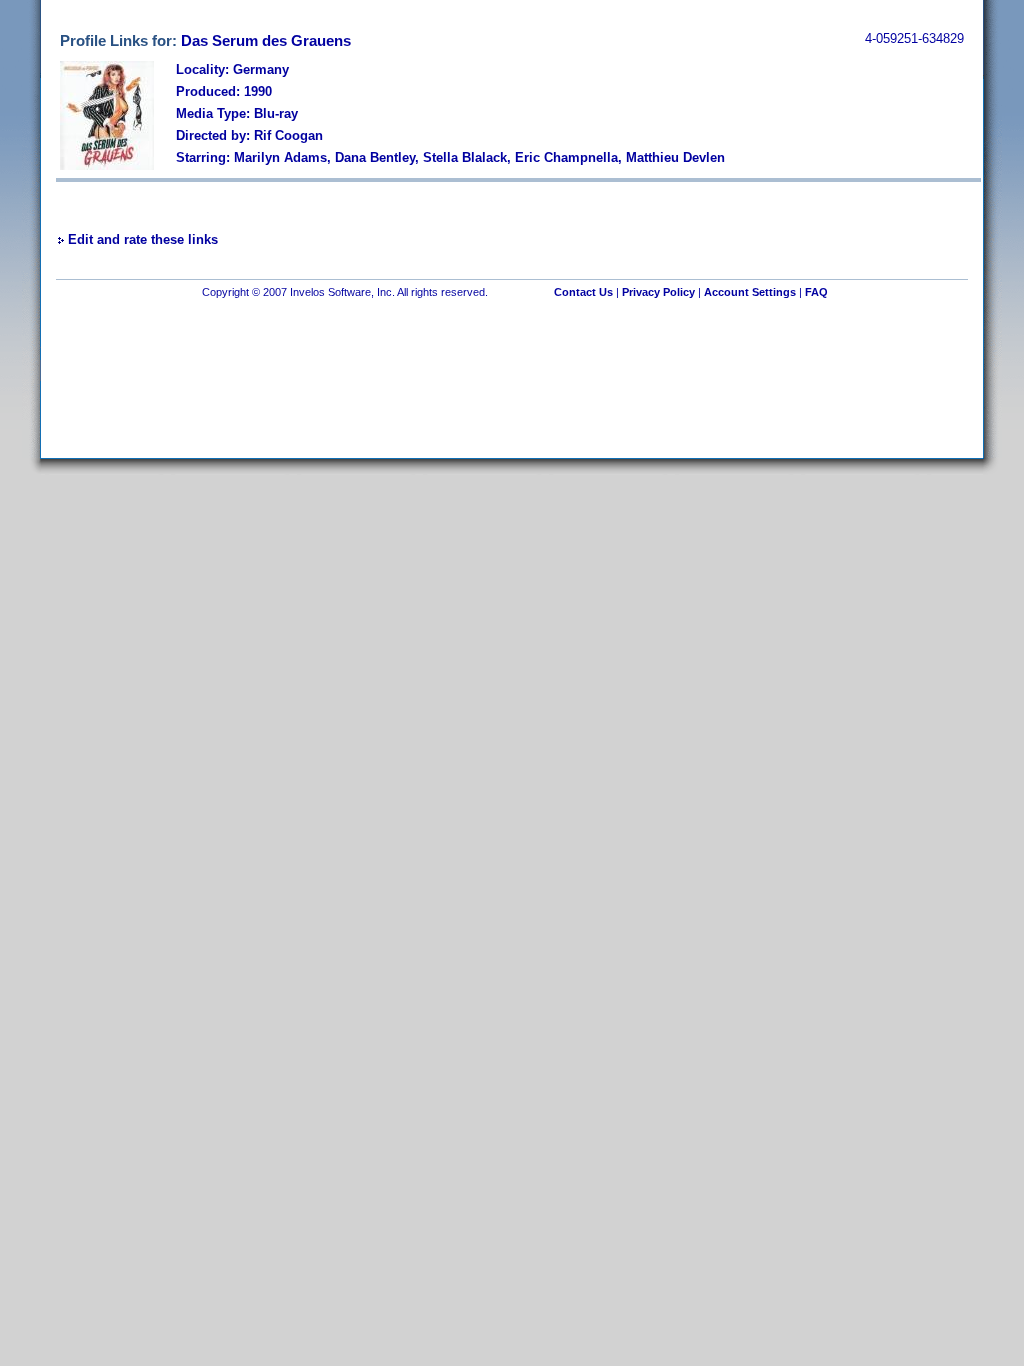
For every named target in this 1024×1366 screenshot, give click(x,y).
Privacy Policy (658, 292)
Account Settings (750, 292)
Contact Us (583, 292)
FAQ (816, 292)
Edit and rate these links (143, 239)
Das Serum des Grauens (266, 40)
